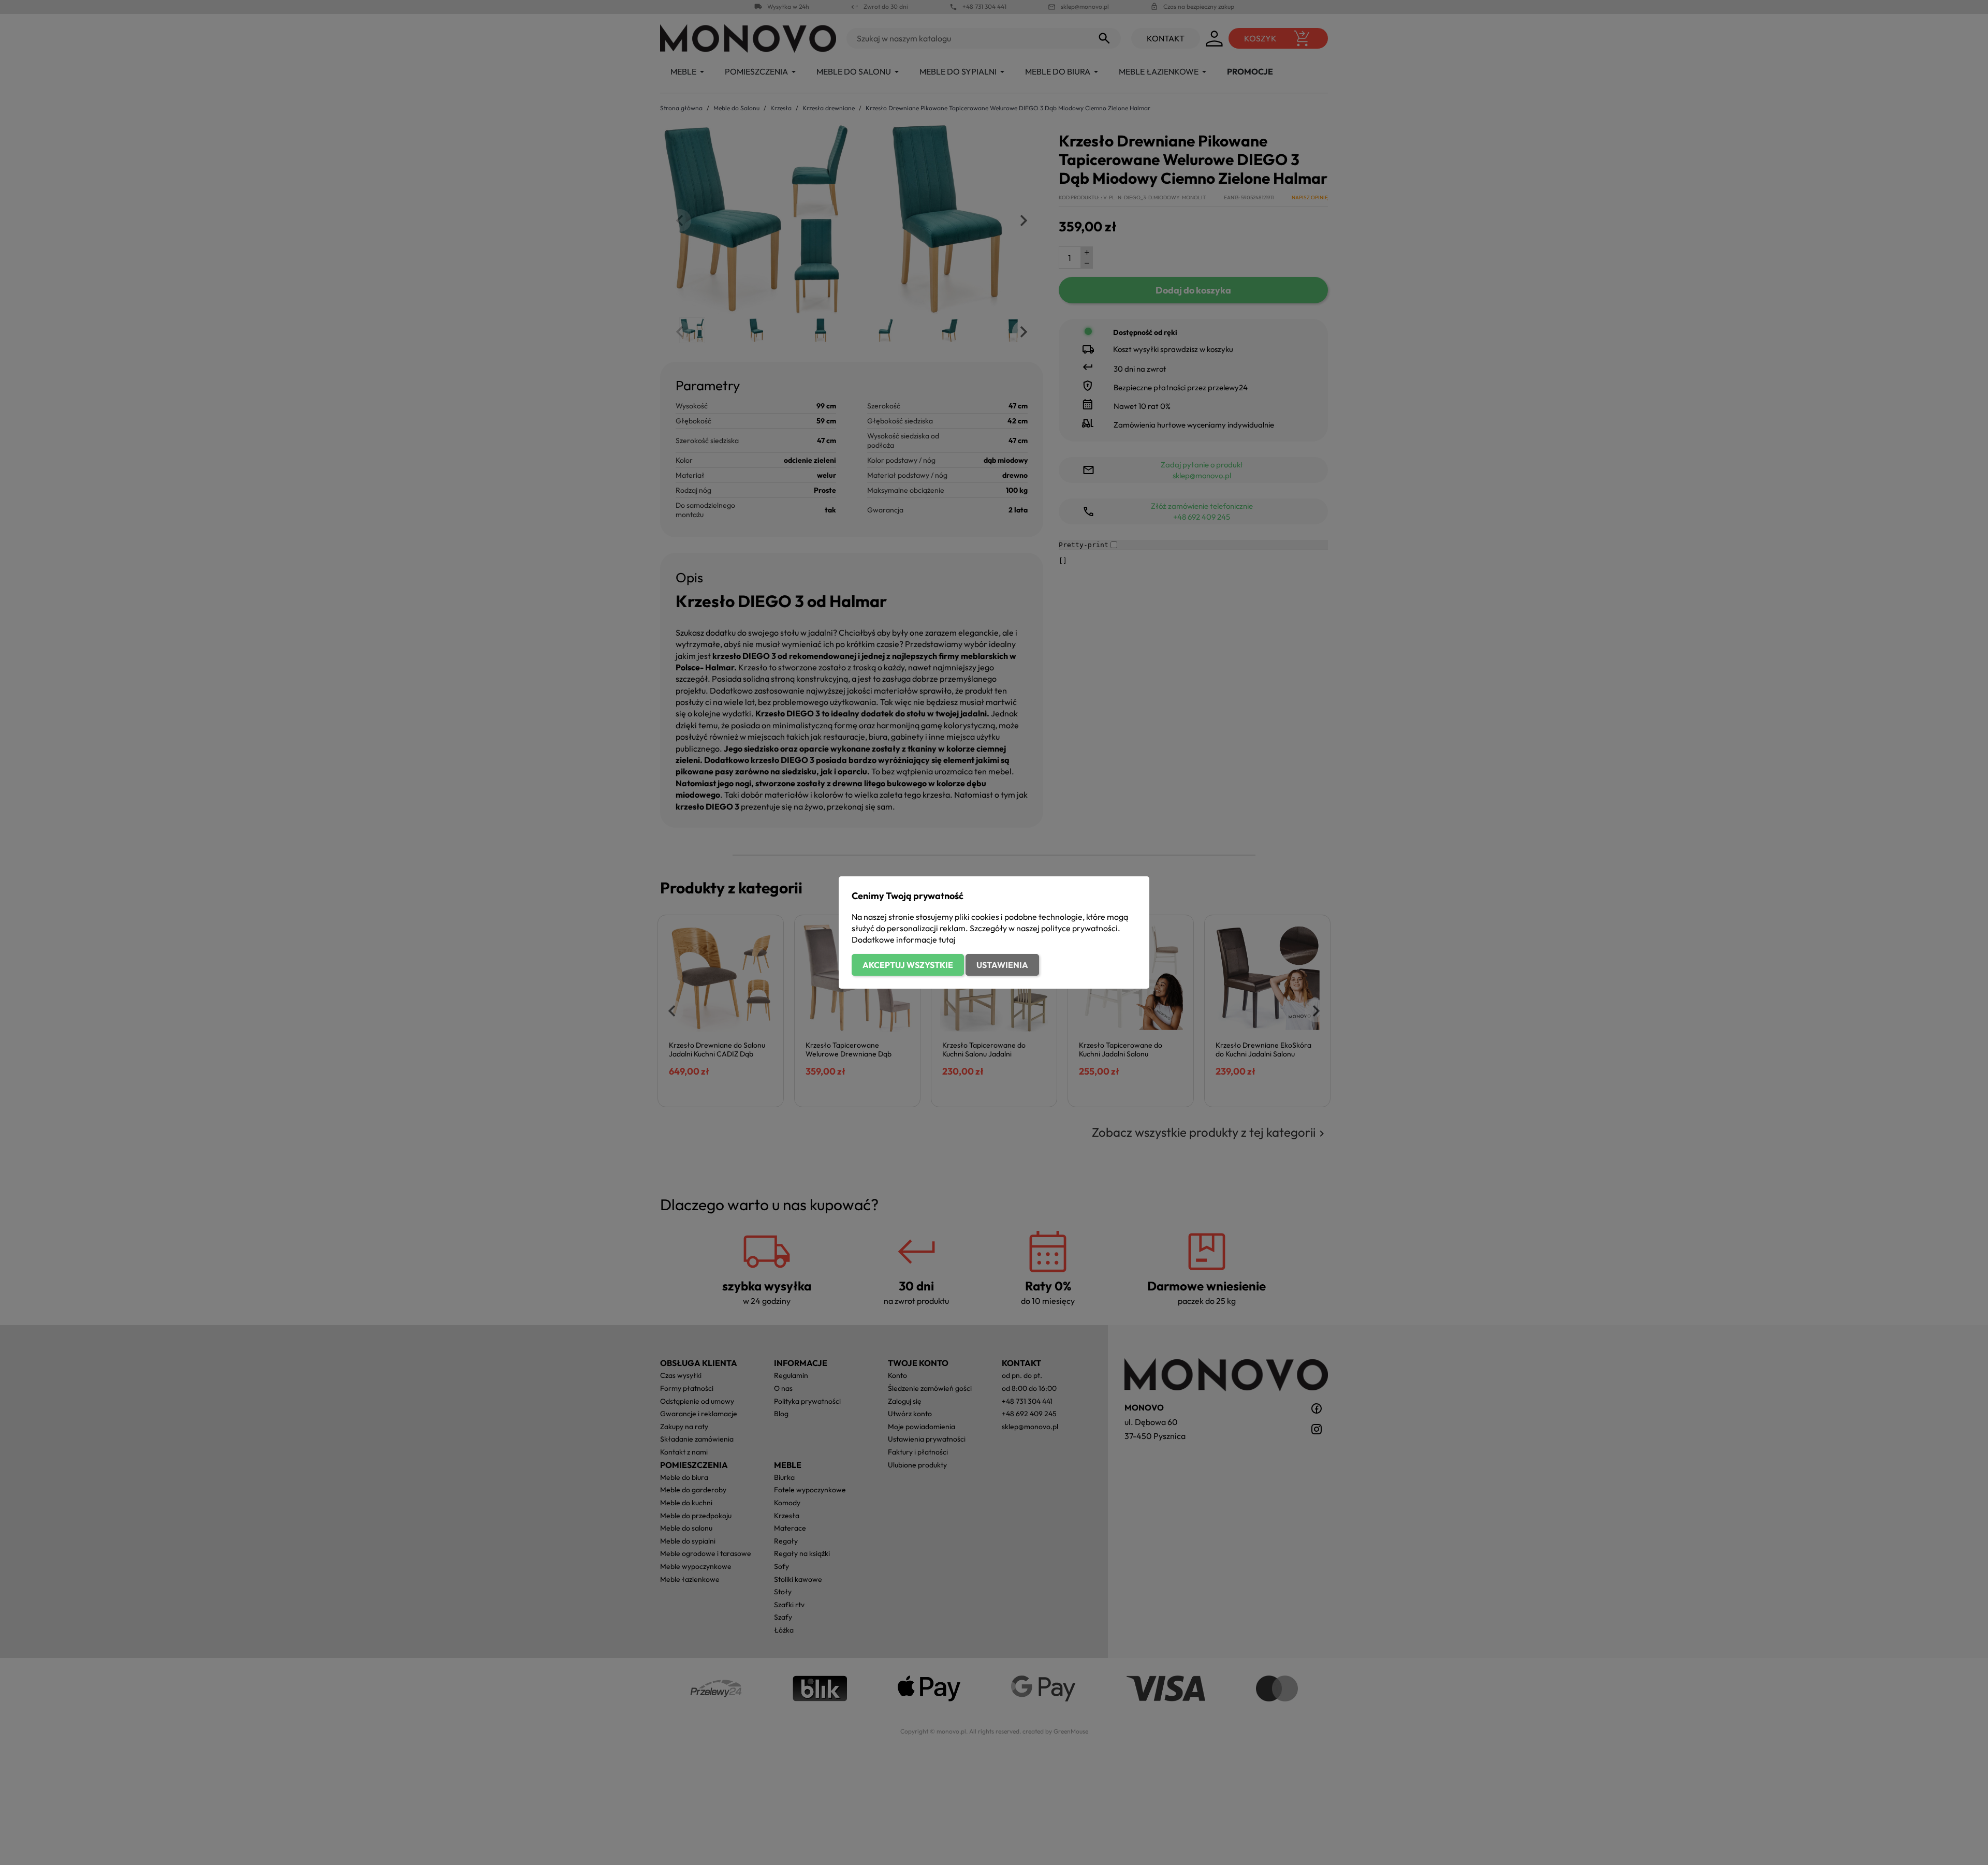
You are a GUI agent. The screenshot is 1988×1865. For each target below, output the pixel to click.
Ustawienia (1002, 965)
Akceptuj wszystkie (908, 965)
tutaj (947, 939)
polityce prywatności (1079, 928)
